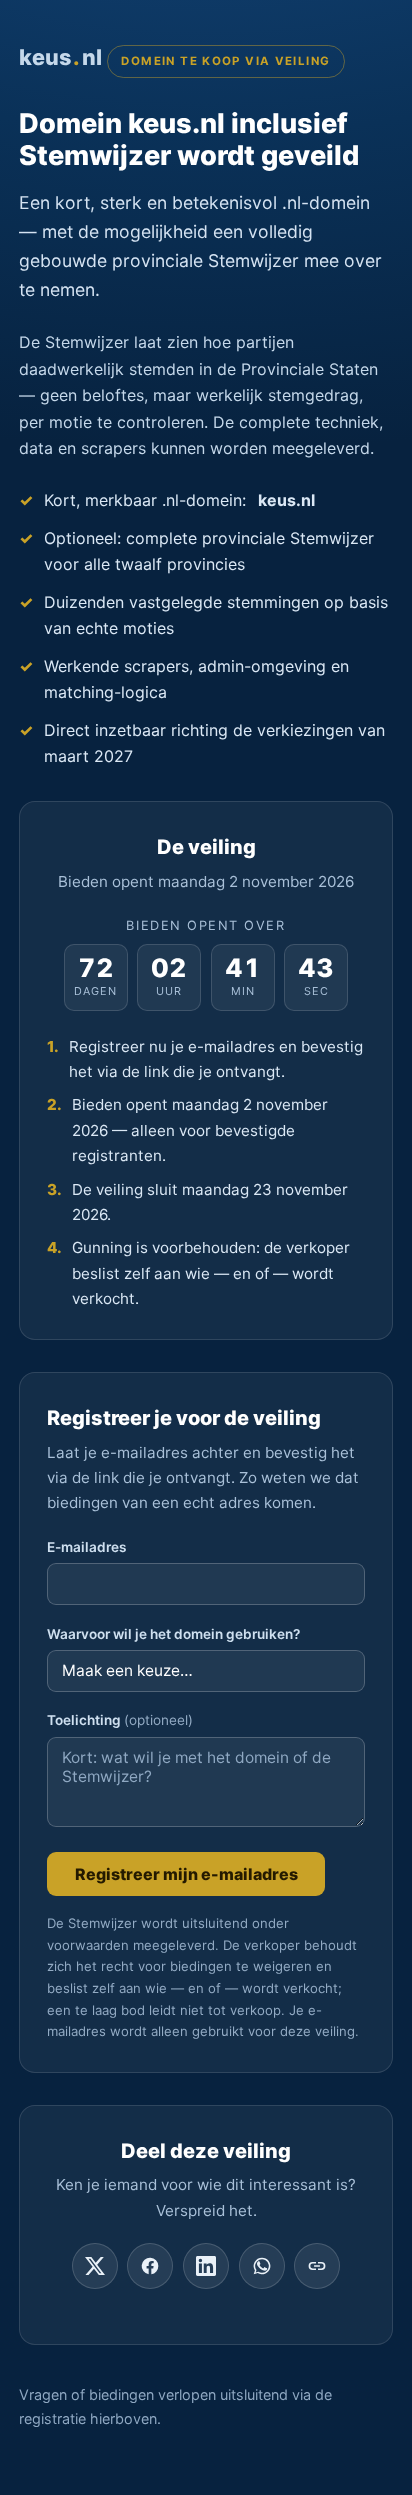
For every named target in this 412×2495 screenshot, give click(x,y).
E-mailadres (86, 1547)
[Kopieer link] (317, 2266)
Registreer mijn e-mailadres (186, 1874)
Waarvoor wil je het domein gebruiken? (173, 1634)
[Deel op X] (95, 2266)
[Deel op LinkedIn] (206, 2266)
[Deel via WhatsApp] (262, 2266)
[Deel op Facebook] (150, 2266)
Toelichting (120, 1720)
